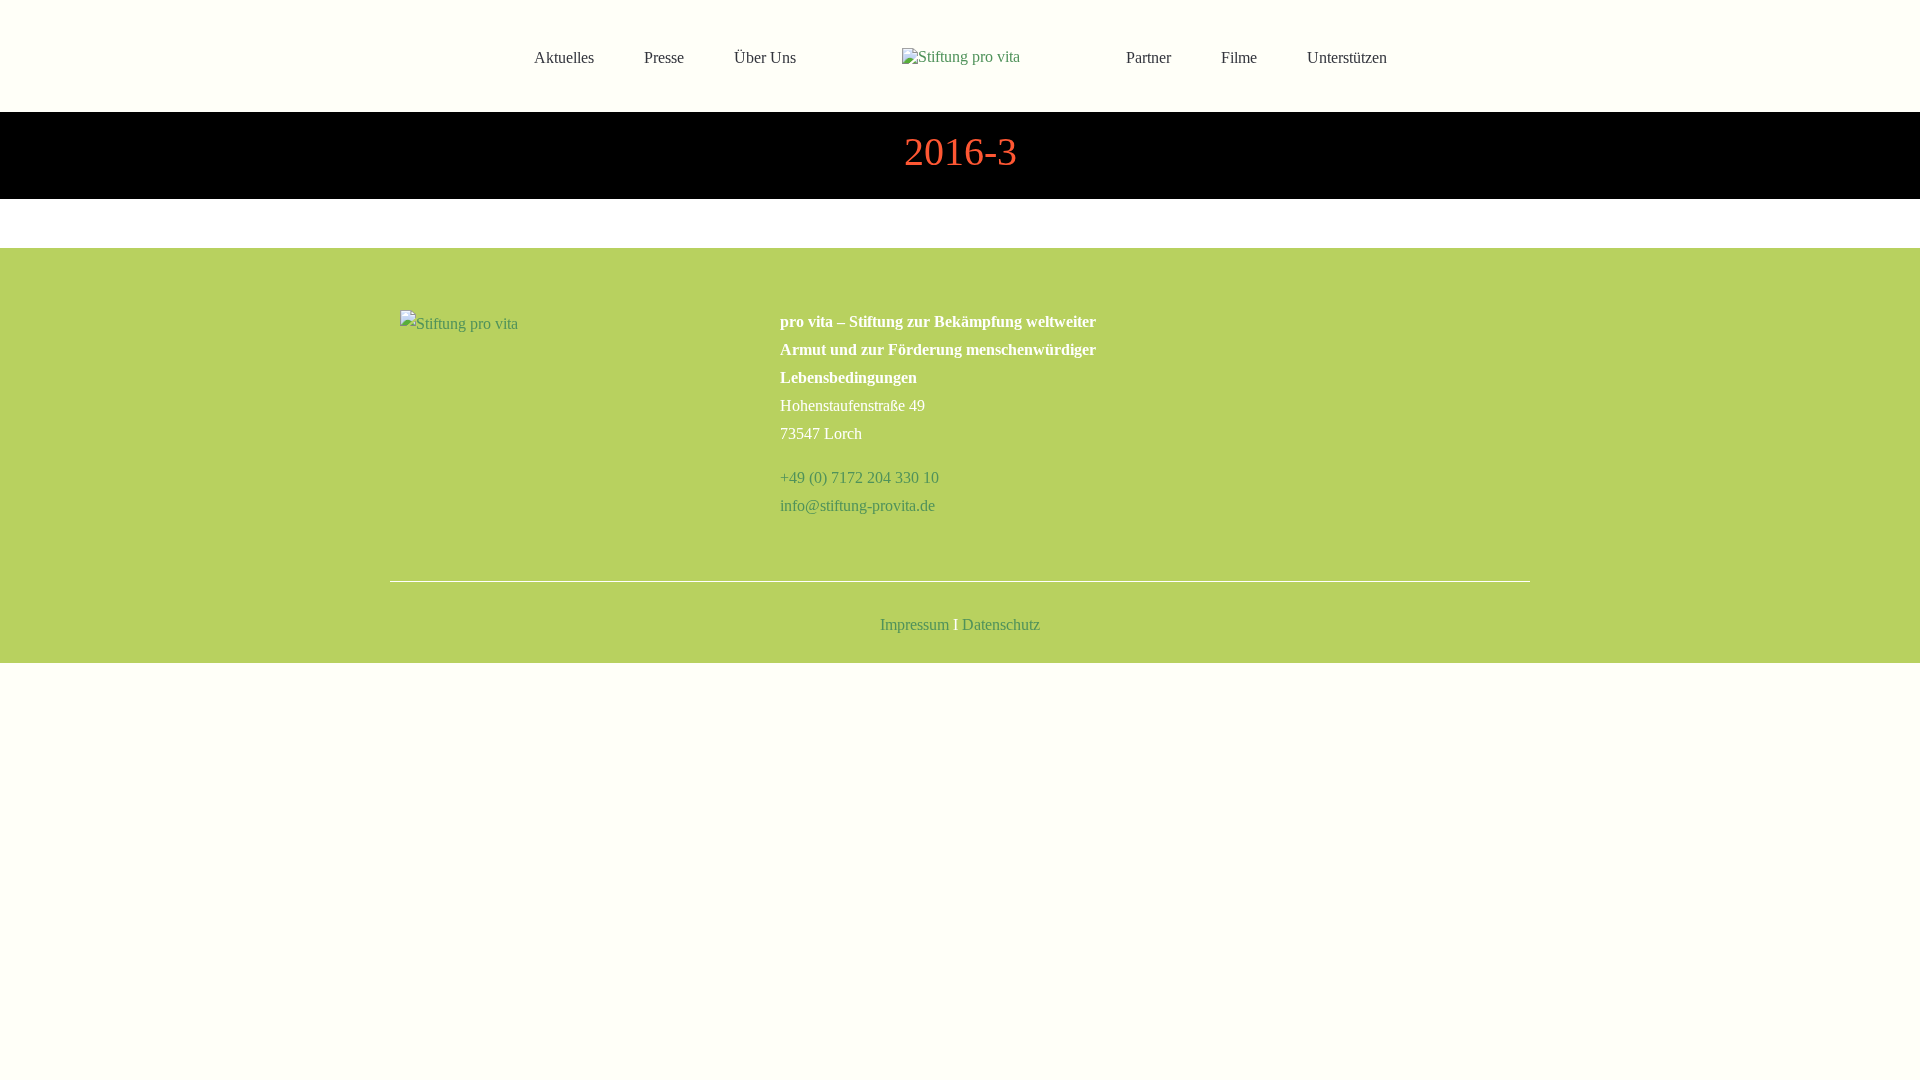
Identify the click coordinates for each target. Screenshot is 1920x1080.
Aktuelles (564, 57)
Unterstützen (1347, 57)
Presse (664, 57)
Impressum (914, 624)
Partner (1148, 57)
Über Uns (765, 57)
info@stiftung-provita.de (857, 505)
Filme (1239, 57)
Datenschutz (1001, 624)
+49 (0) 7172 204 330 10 (859, 477)
